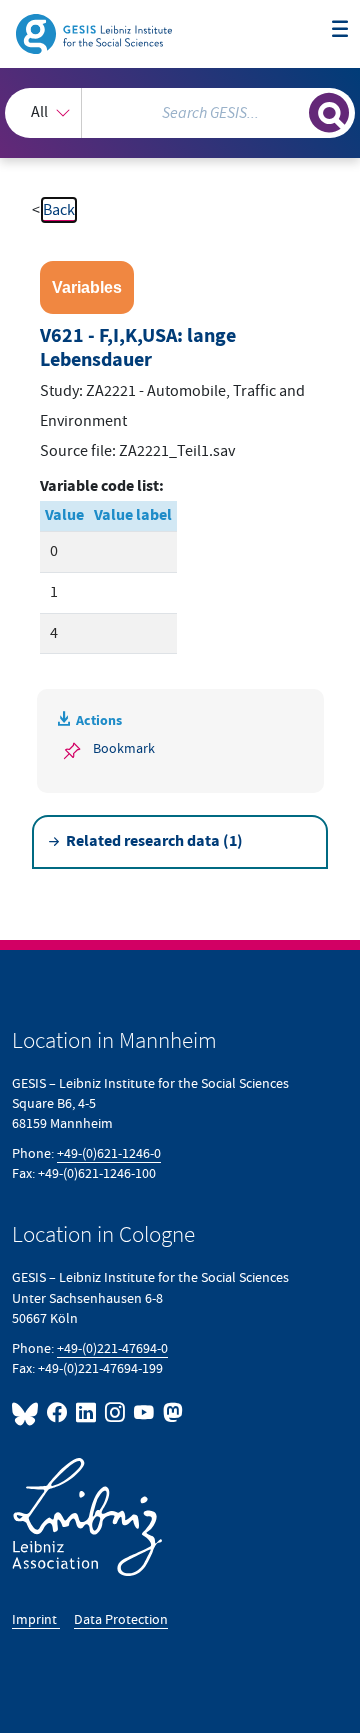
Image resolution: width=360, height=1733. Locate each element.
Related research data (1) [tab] (154, 841)
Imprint (36, 1619)
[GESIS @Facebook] (57, 1412)
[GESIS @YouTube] (144, 1412)
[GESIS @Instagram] (115, 1412)
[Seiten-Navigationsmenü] (340, 30)
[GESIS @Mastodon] (171, 1412)
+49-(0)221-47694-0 (112, 1348)
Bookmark (124, 748)
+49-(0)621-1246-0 (109, 1153)
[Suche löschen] (294, 110)
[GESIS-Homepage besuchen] (95, 33)
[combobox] (180, 113)
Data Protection (121, 1619)
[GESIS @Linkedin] (86, 1412)
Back (59, 210)
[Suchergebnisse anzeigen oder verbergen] (329, 113)
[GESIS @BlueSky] (27, 1412)
